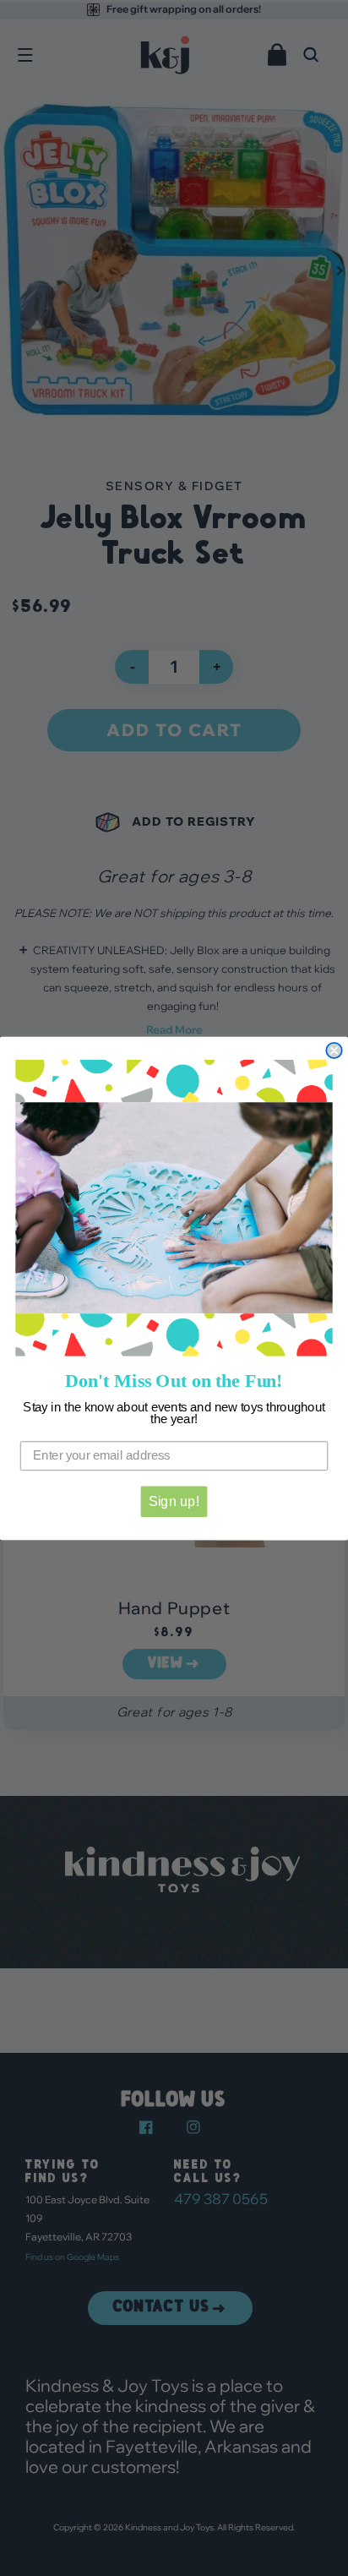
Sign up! (174, 1501)
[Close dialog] (334, 1051)
